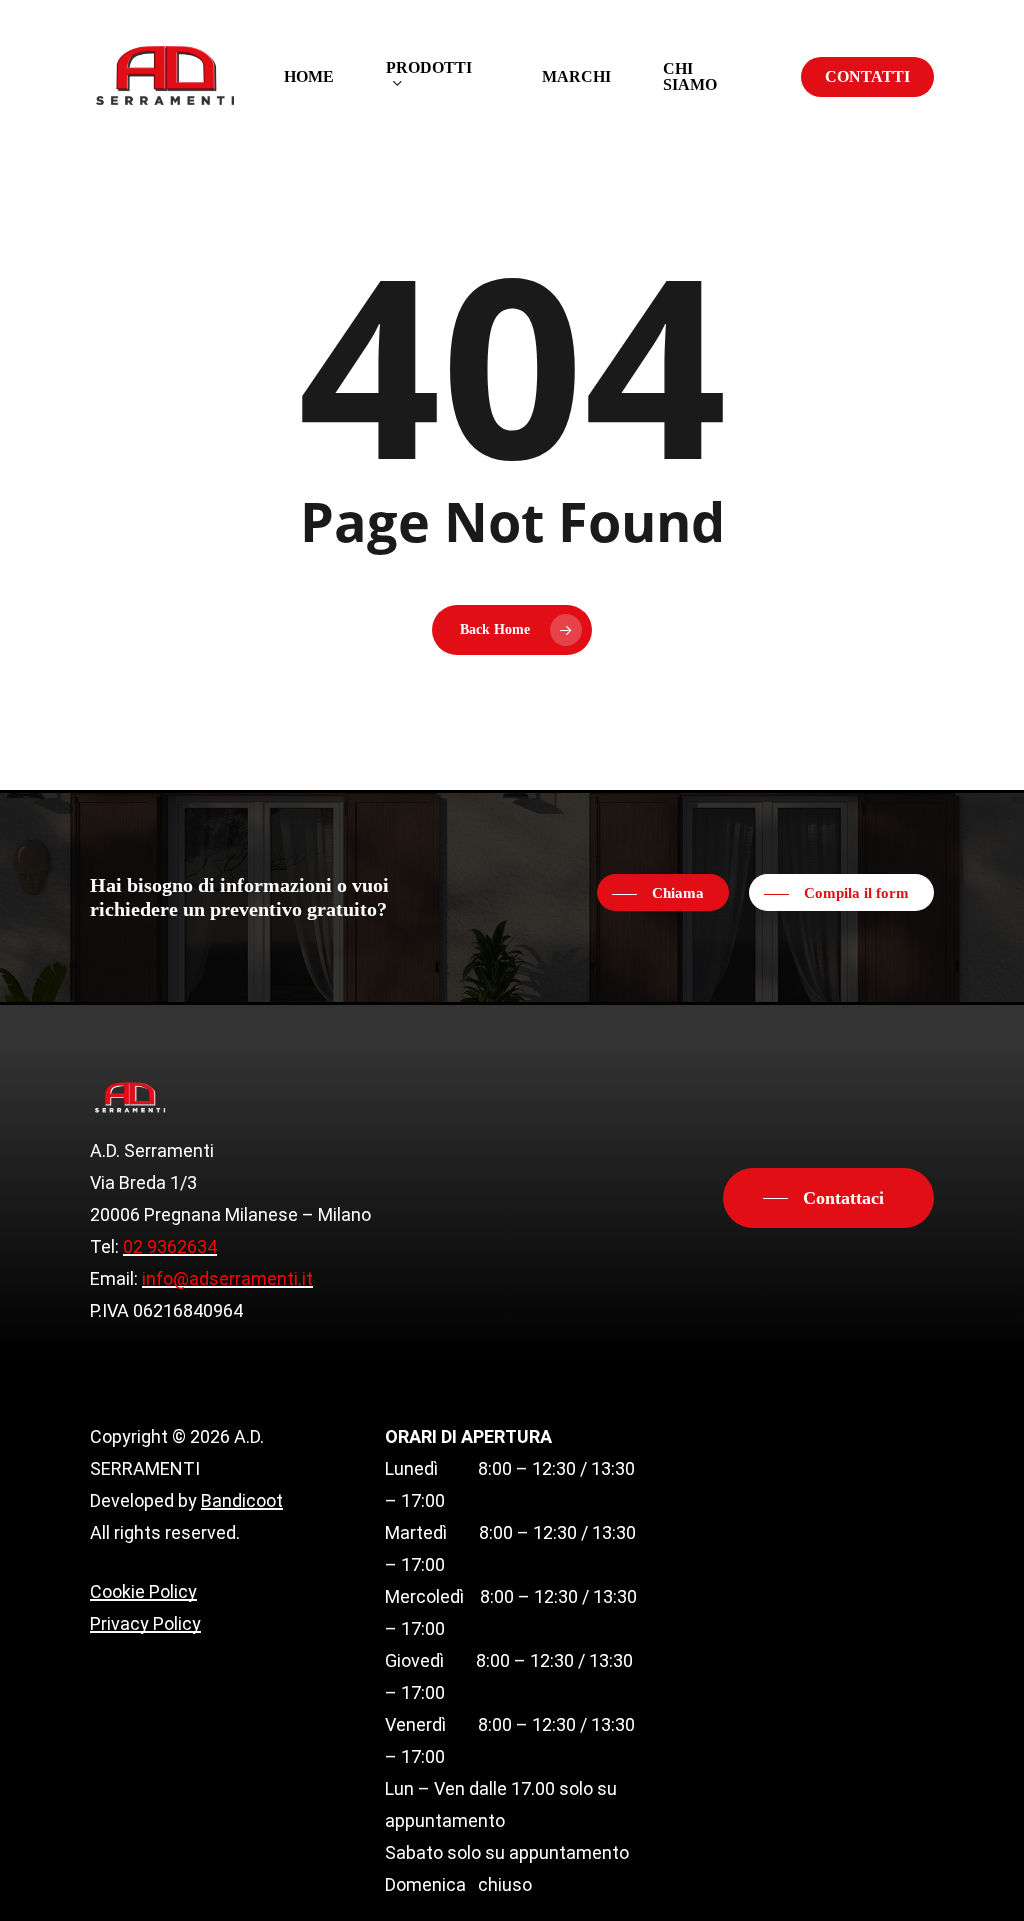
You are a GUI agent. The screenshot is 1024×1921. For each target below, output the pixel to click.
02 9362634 (170, 1246)
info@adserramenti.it (227, 1278)
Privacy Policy (145, 1623)
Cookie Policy (143, 1591)
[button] (663, 893)
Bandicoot (242, 1500)
